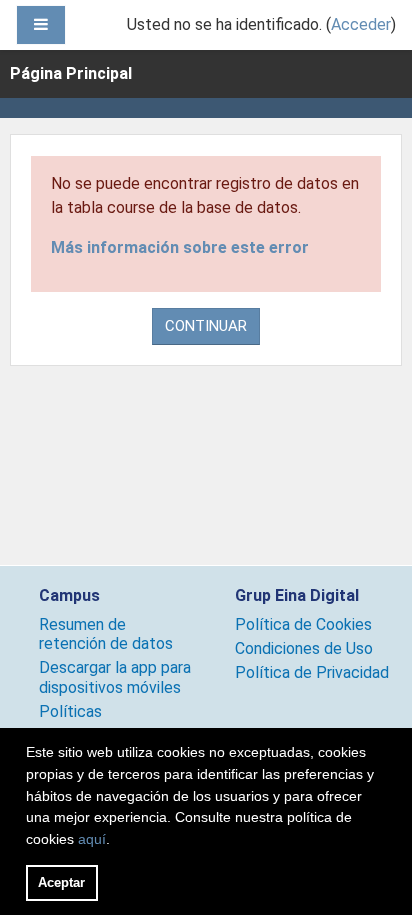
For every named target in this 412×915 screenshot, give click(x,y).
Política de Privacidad (312, 672)
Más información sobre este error (180, 247)
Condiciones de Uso (304, 648)
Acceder (361, 24)
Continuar (206, 326)
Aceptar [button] (61, 882)
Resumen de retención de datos (106, 634)
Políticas (70, 711)
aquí (92, 839)
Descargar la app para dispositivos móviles (115, 677)
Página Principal (71, 73)
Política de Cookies (303, 624)
